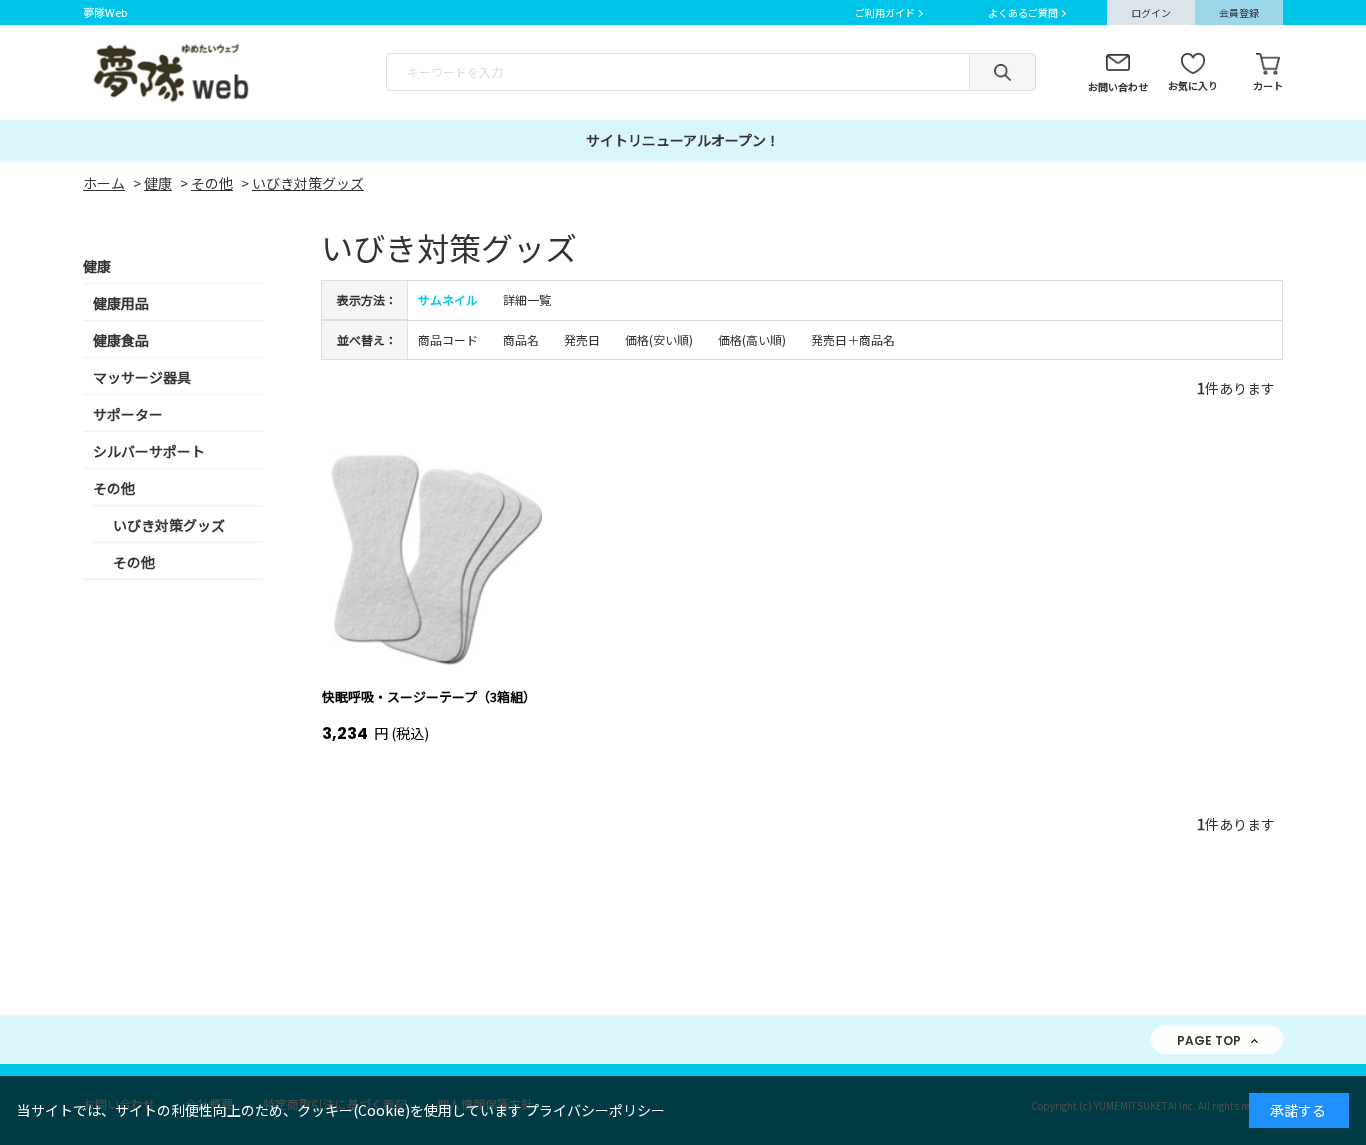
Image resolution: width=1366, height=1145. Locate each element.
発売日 (582, 339)
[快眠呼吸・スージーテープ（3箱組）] (432, 557)
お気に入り (1193, 85)
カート (1268, 85)
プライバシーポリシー (595, 1110)
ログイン (1151, 12)
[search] (1002, 72)
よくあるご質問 (1023, 12)
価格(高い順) (752, 339)
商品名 (521, 339)
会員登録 (1239, 12)
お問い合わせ (1118, 86)
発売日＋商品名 (853, 339)
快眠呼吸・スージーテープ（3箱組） (429, 696)
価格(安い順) (659, 339)
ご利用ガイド (885, 12)
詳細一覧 (527, 299)
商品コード (448, 339)
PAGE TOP (1209, 1040)
